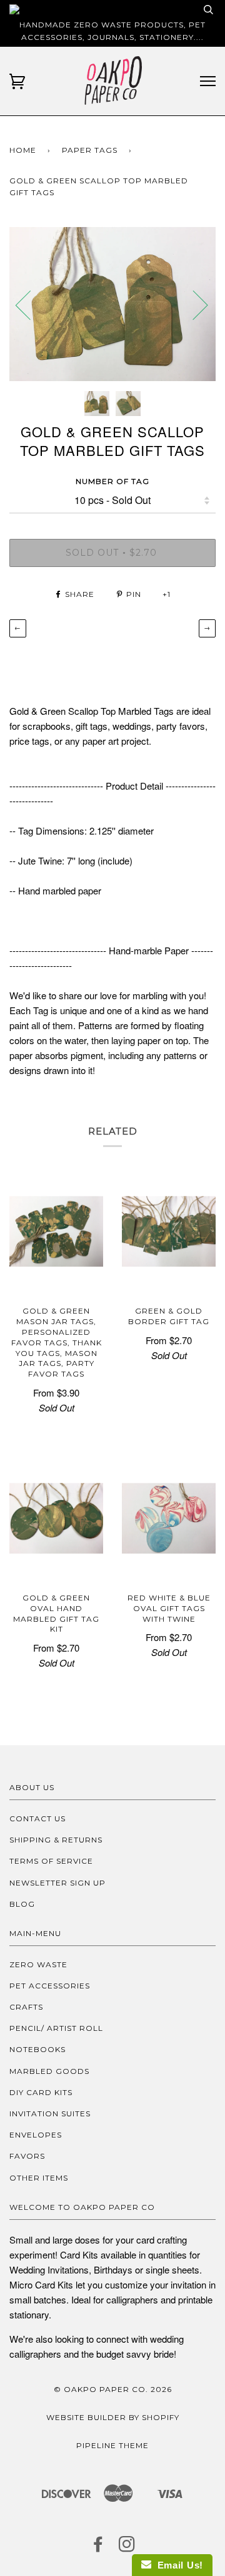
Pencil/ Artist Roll (56, 2028)
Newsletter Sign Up (57, 1883)
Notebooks (37, 2049)
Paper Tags (90, 150)
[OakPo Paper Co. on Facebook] (98, 2548)
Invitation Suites (50, 2114)
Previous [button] (31, 304)
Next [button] (193, 304)
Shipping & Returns (56, 1840)
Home (23, 150)
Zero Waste (38, 1964)
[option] (112, 304)
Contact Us (37, 1818)
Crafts (26, 2007)
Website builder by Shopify (113, 2417)
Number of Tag (112, 481)
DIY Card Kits (41, 2092)
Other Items (39, 2178)
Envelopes (36, 2135)
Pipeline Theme (112, 2445)
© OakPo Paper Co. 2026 (113, 2389)
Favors (27, 2156)
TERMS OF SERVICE (51, 1861)
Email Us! (177, 2565)
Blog (22, 1904)
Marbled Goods (49, 2071)
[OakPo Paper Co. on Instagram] (127, 2548)
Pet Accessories (50, 1986)
